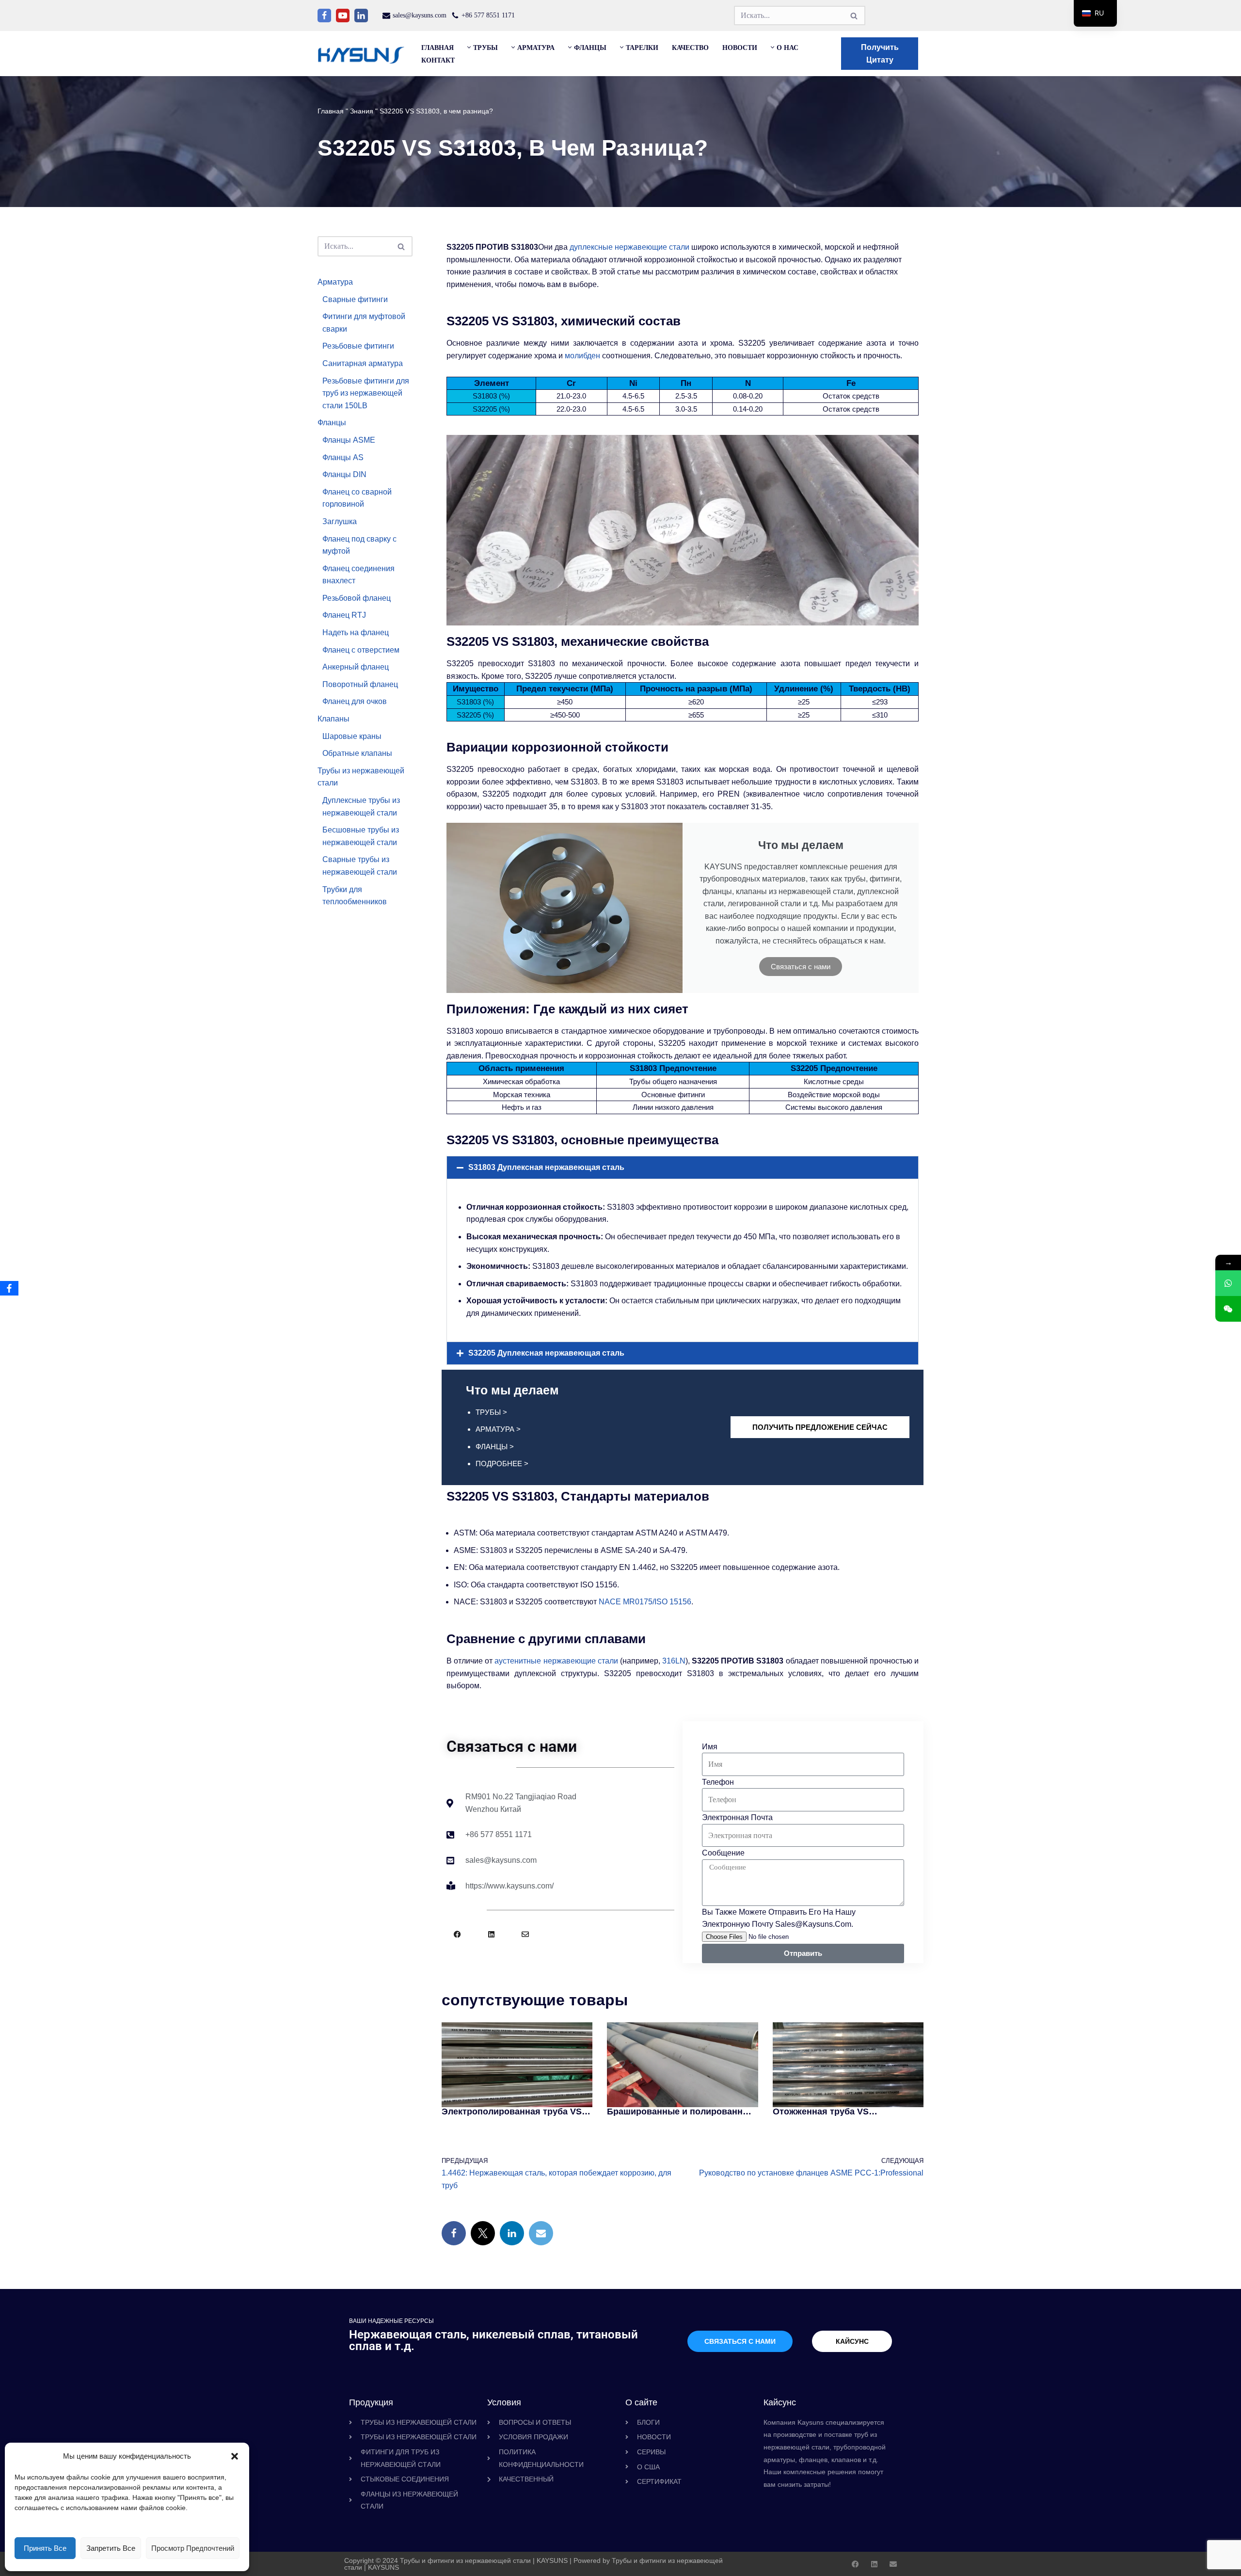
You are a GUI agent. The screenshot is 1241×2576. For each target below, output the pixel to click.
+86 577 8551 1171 (488, 15)
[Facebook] (324, 16)
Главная (438, 48)
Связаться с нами (801, 967)
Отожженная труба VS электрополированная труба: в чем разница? (840, 2112)
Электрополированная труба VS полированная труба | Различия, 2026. (512, 2112)
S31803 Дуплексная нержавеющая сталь (546, 1167)
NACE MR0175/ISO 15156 (645, 1602)
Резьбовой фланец (357, 598)
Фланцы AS (343, 457)
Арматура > (498, 1429)
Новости (740, 48)
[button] (235, 2456)
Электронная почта (737, 1817)
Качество (690, 48)
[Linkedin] (361, 16)
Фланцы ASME (349, 440)
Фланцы (332, 423)
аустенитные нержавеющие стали (556, 1661)
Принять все (45, 2548)
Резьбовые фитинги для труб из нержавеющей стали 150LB (366, 393)
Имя (710, 1747)
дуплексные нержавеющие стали (629, 247)
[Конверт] (525, 1934)
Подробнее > (502, 1464)
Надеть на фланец (356, 632)
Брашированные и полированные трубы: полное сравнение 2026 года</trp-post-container (681, 2112)
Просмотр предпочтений (193, 2548)
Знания (362, 111)
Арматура (335, 282)
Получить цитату (880, 54)
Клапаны (334, 719)
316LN (674, 1661)
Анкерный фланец (356, 667)
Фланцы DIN (344, 474)
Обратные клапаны (357, 753)
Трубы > (491, 1412)
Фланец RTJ (344, 615)
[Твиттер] (483, 2233)
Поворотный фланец (360, 684)
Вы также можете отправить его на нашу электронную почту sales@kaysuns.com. (779, 1918)
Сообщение (723, 1853)
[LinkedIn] (512, 2233)
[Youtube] (343, 16)
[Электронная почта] (541, 2233)
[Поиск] (854, 16)
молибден (582, 356)
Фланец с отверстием (361, 650)
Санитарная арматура (363, 363)
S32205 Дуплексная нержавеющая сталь (546, 1353)
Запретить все (111, 2548)
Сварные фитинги (355, 299)
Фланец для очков (355, 701)
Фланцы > (495, 1447)
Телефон (718, 1782)
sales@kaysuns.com (420, 15)
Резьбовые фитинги (358, 346)
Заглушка (340, 521)
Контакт (438, 60)
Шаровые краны (352, 736)
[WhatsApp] (1228, 1283)
